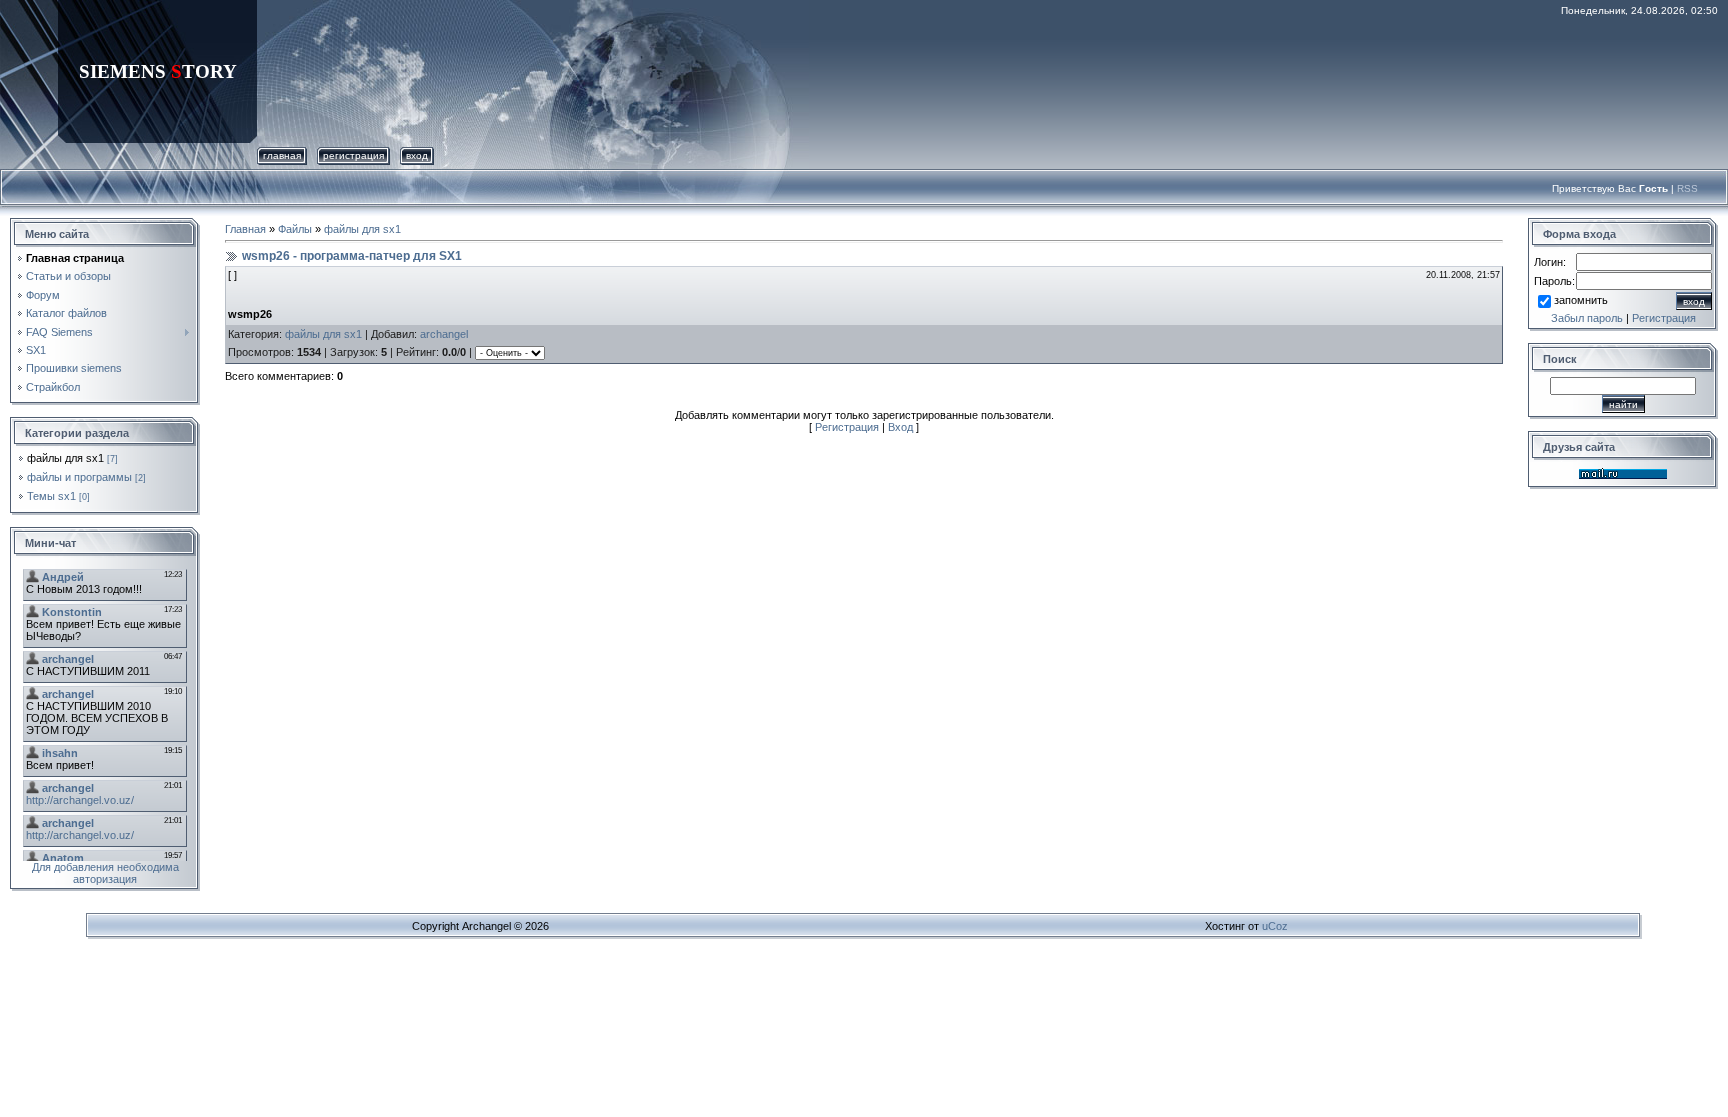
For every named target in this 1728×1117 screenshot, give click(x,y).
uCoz (1275, 926)
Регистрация (353, 155)
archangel (444, 334)
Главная (282, 155)
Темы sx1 (51, 496)
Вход (417, 155)
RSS (1687, 188)
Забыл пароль (1587, 318)
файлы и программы (79, 477)
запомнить (1581, 300)
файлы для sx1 (65, 458)
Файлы (295, 229)
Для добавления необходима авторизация (105, 873)
